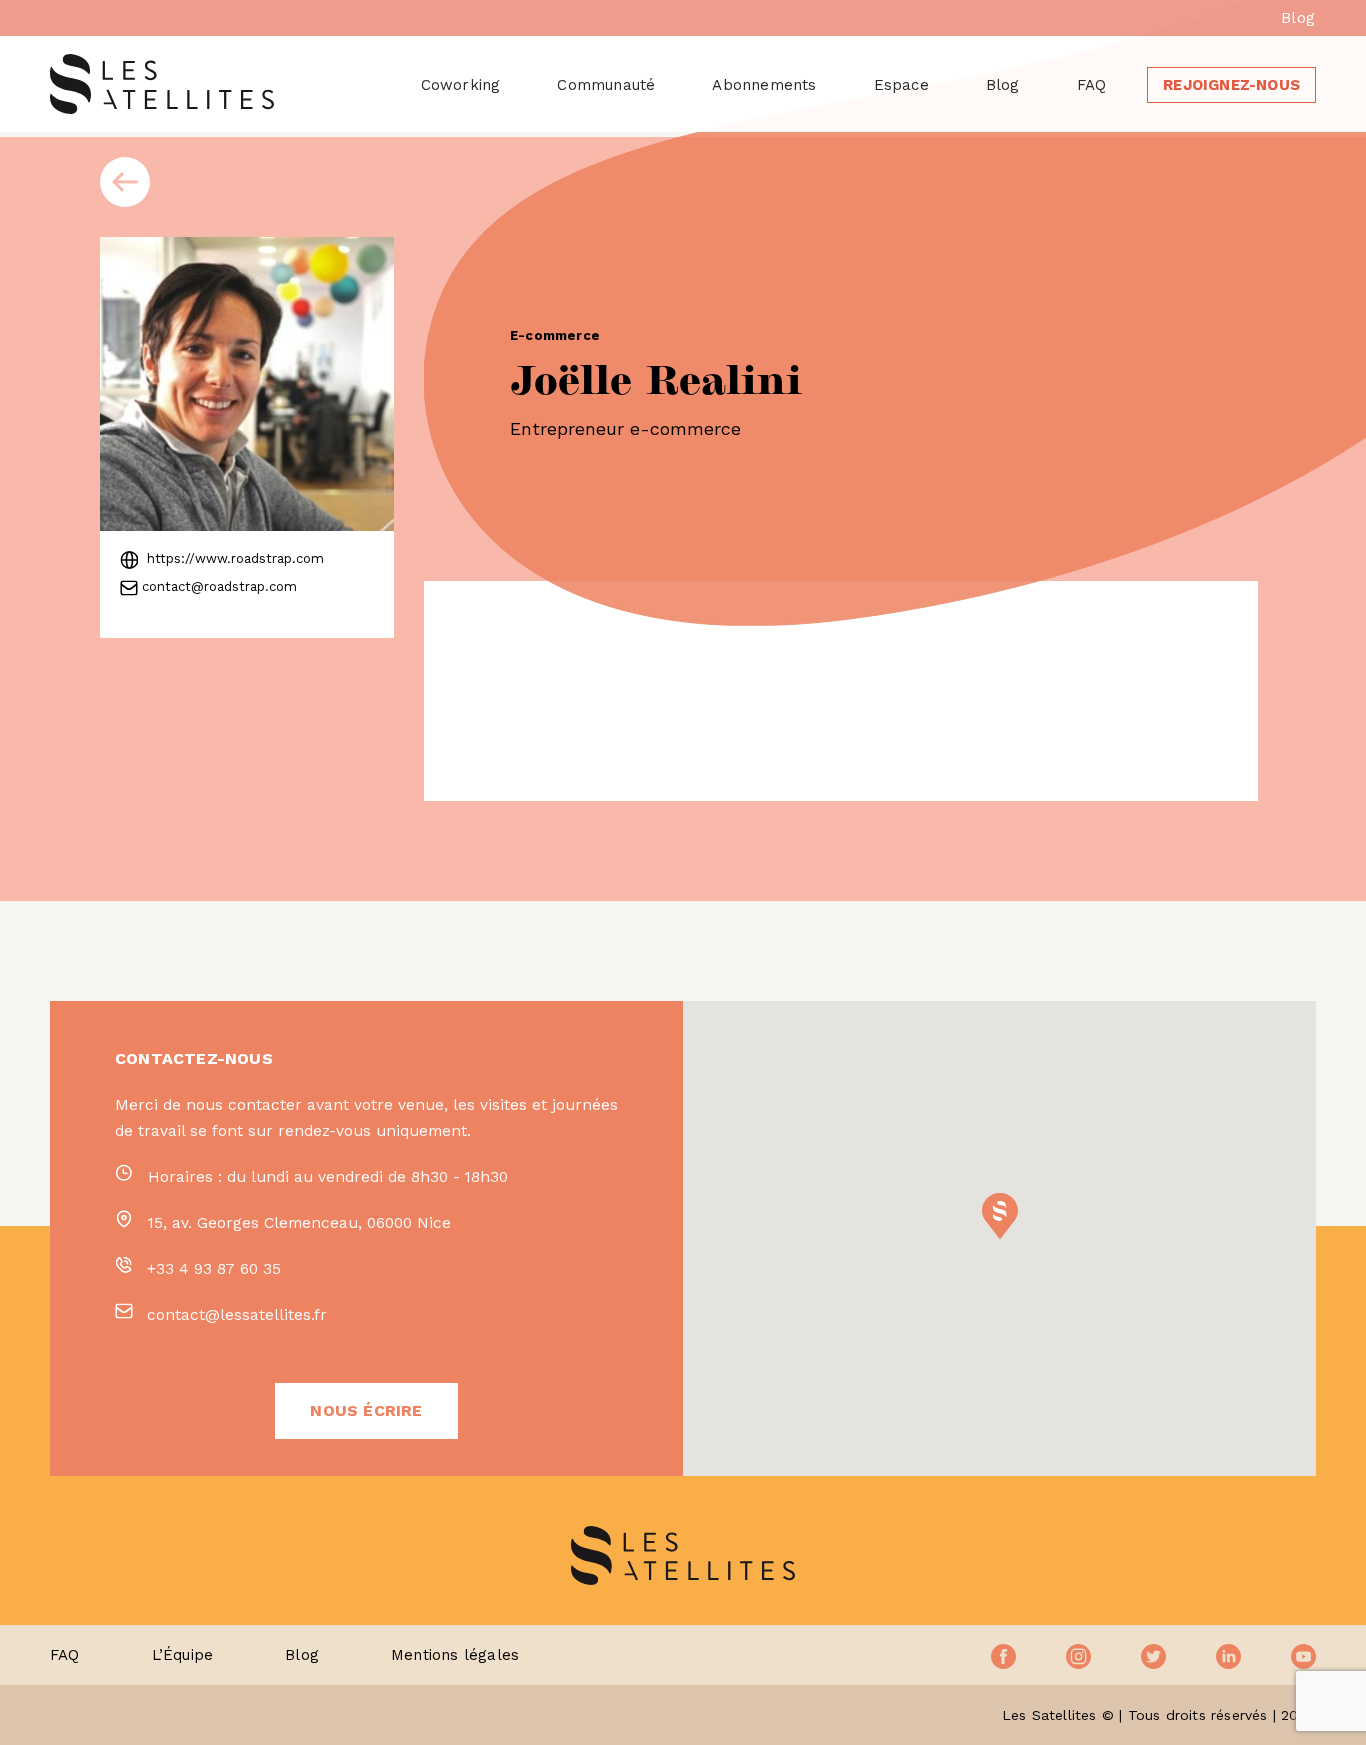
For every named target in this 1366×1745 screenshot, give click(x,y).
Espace (901, 85)
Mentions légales (455, 1655)
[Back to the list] (125, 182)
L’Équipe (183, 1655)
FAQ (1092, 85)
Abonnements (764, 85)
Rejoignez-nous (1231, 85)
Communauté (606, 85)
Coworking (461, 85)
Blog (1298, 18)
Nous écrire (366, 1410)
